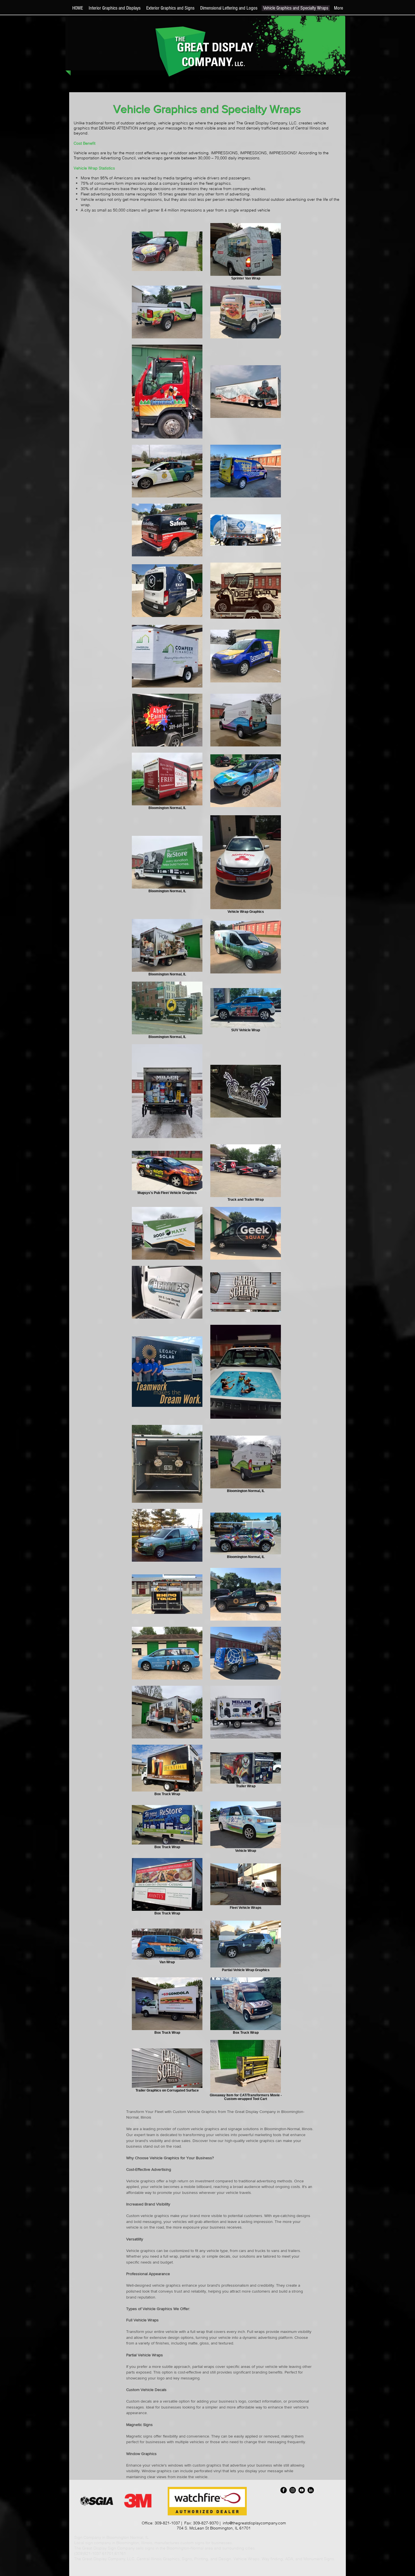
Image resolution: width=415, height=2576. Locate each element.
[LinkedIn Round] (311, 2490)
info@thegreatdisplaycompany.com (254, 2523)
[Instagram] (293, 2490)
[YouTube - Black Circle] (302, 2490)
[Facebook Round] (284, 2490)
